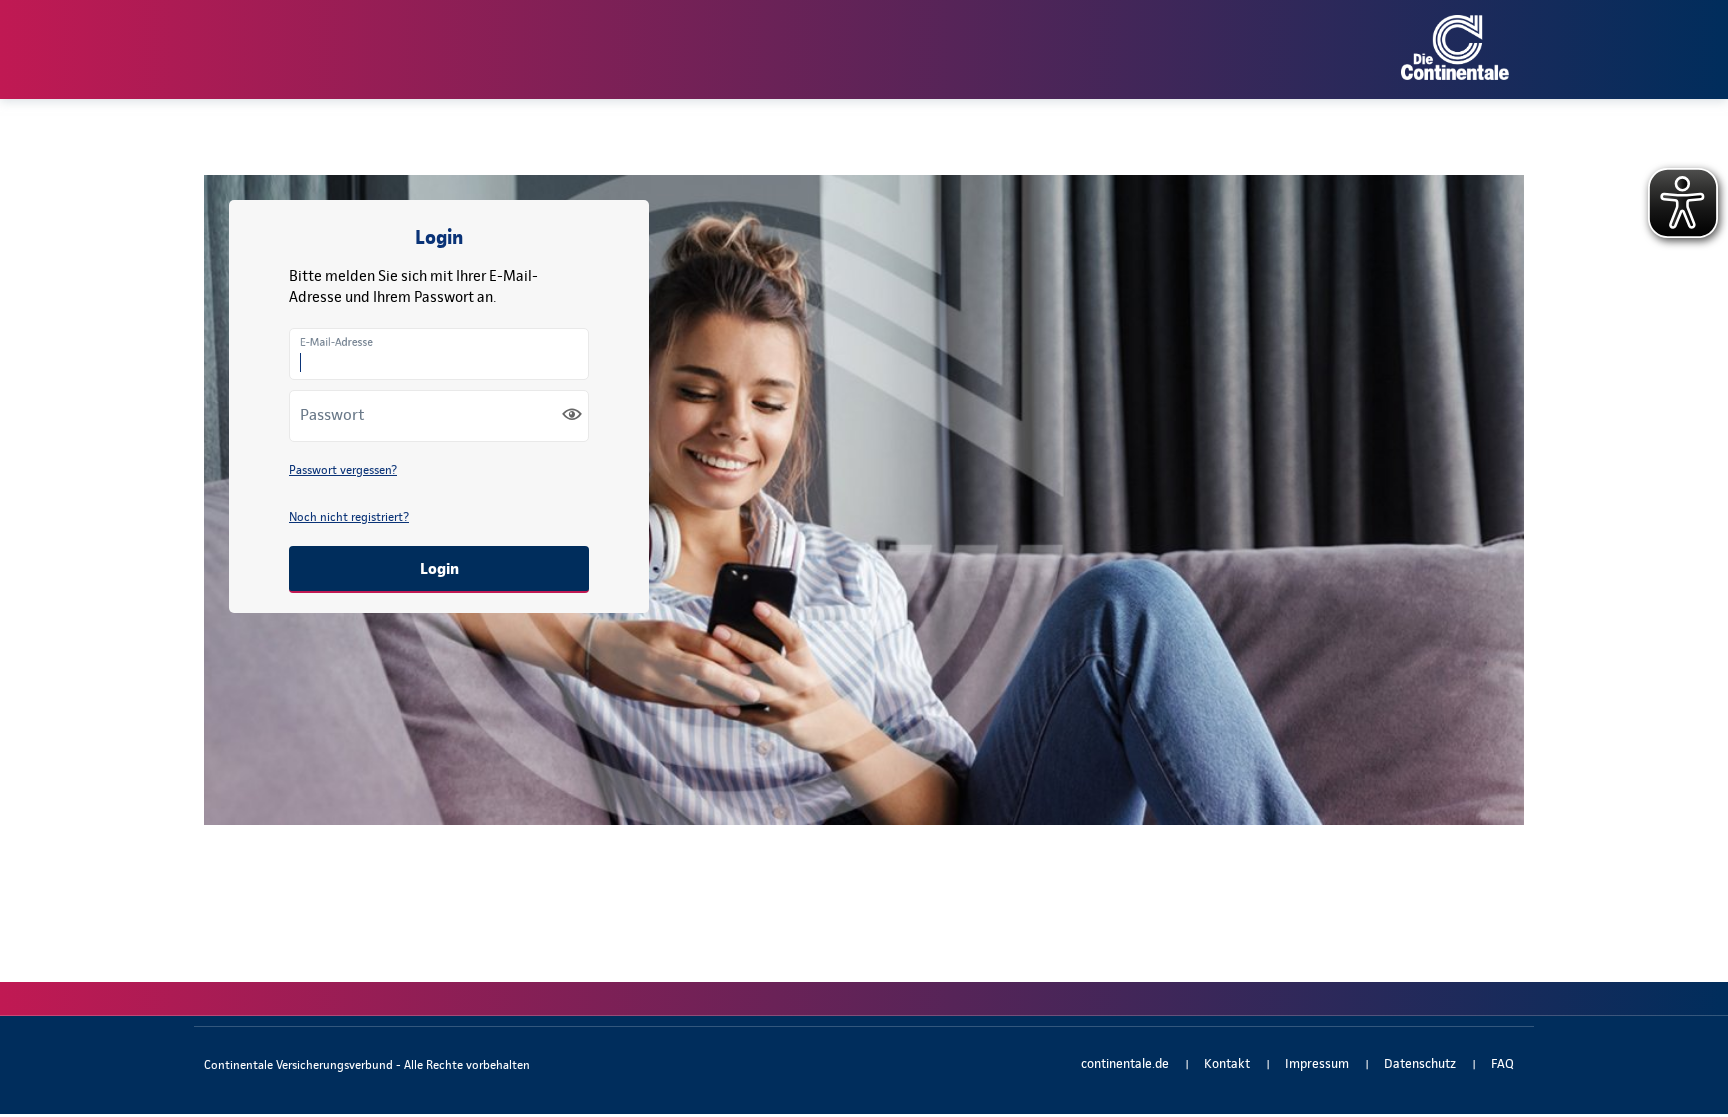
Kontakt (1227, 1063)
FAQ (1502, 1063)
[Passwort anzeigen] (572, 414)
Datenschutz (1420, 1063)
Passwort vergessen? (343, 470)
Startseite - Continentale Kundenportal (864, 47)
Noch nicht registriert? (349, 517)
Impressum (1317, 1063)
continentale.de (1125, 1063)
